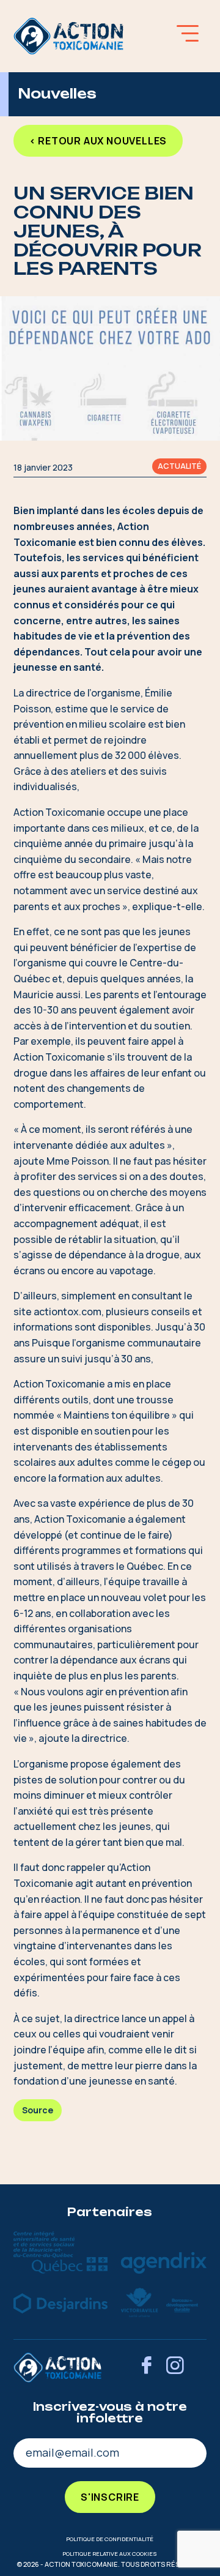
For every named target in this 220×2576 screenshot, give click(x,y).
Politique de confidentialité (110, 2539)
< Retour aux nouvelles (98, 141)
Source (38, 2110)
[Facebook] (146, 2367)
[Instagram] (175, 2367)
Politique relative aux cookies (110, 2554)
